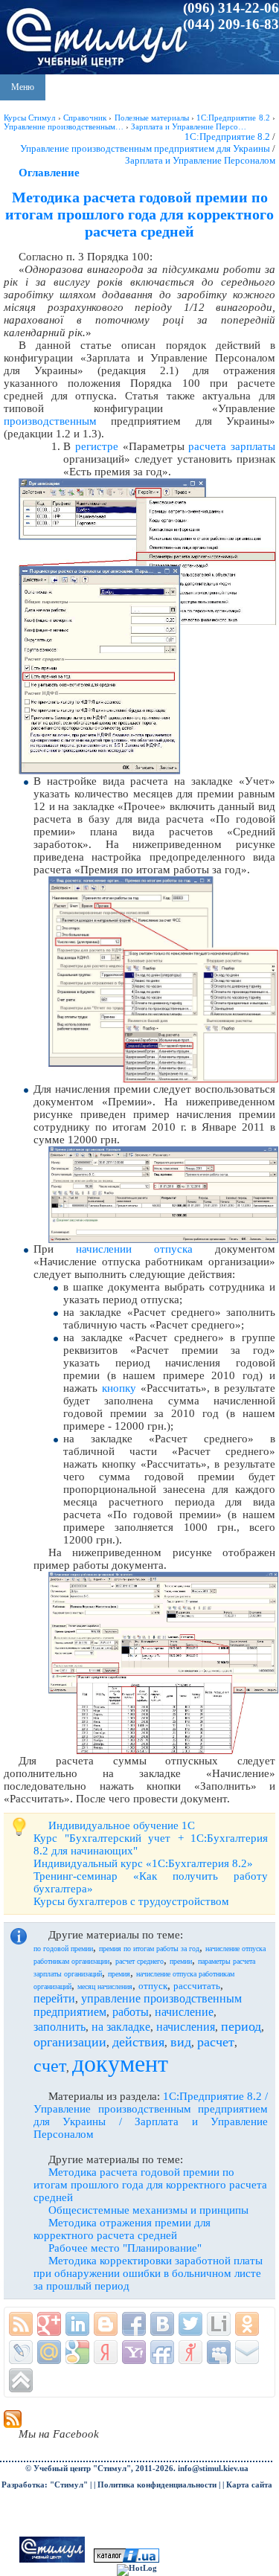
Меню (23, 87)
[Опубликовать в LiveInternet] (219, 2324)
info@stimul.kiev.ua (213, 2469)
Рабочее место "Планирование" (125, 2248)
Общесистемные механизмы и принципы (148, 2210)
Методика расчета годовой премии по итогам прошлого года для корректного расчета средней (150, 2185)
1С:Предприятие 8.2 (227, 136)
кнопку (119, 1388)
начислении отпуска (134, 1249)
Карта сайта (249, 2485)
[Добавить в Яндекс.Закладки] (106, 2352)
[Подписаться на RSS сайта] (21, 2324)
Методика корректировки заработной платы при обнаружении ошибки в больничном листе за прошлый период (148, 2273)
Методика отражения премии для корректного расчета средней (122, 2229)
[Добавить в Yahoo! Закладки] (134, 2352)
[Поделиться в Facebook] (134, 2324)
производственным (50, 421)
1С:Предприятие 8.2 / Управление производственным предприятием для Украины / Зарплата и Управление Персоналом (151, 2115)
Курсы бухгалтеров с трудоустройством (131, 1901)
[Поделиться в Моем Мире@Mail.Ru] (49, 2352)
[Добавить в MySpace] (219, 2352)
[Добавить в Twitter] (190, 2324)
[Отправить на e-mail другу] (247, 2352)
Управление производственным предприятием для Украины (145, 148)
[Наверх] (21, 2380)
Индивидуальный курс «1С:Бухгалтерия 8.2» (143, 1863)
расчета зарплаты (232, 446)
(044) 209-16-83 (231, 24)
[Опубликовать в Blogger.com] (106, 2324)
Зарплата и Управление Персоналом (200, 160)
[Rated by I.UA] (126, 2560)
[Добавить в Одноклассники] (247, 2324)
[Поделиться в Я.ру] (190, 2352)
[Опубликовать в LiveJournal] (21, 2352)
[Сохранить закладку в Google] (77, 2352)
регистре (97, 446)
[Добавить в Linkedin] (77, 2324)
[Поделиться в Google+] (49, 2324)
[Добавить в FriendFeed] (162, 2352)
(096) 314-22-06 (231, 8)
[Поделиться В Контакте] (162, 2324)
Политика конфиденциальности (157, 2485)
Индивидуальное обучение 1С (122, 1825)
